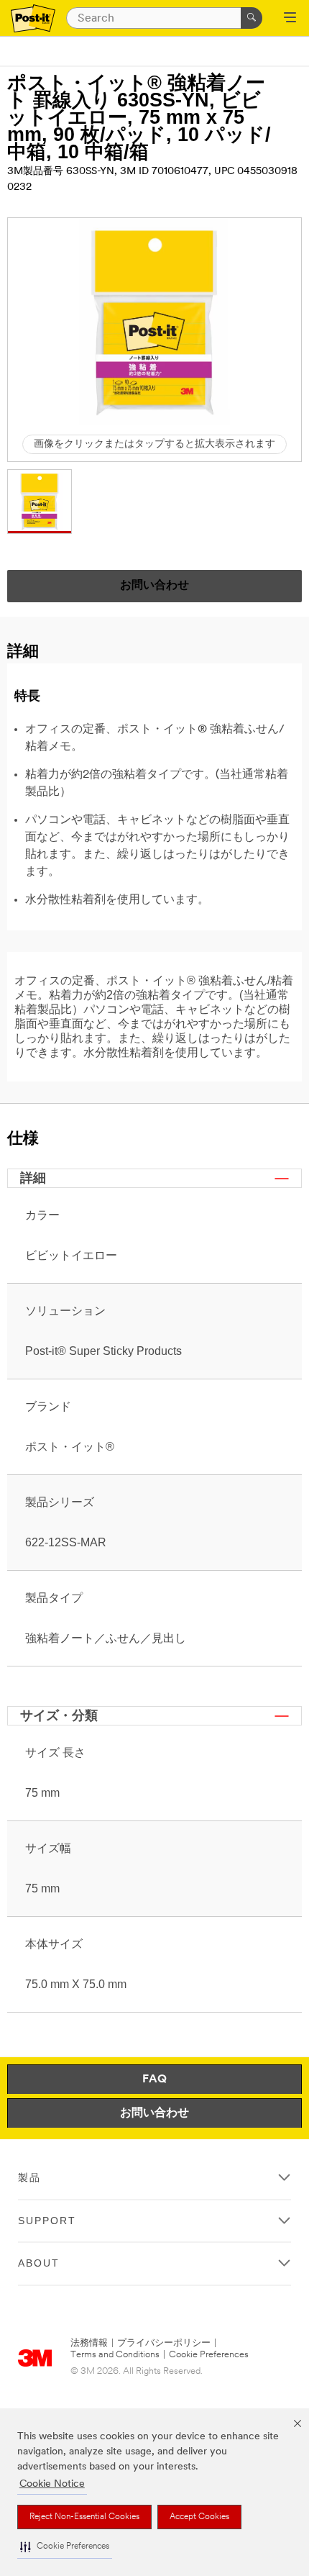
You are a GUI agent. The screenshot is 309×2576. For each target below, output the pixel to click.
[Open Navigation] (290, 19)
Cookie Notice (52, 2484)
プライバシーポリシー (164, 2343)
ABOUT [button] (39, 2263)
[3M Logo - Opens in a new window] (33, 18)
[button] (65, 2547)
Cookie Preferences (209, 2355)
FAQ (154, 2080)
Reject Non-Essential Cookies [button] (84, 2517)
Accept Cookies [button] (199, 2517)
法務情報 (89, 2343)
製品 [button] (29, 2177)
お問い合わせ (154, 2113)
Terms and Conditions (115, 2355)
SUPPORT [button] (47, 2221)
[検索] (252, 18)
